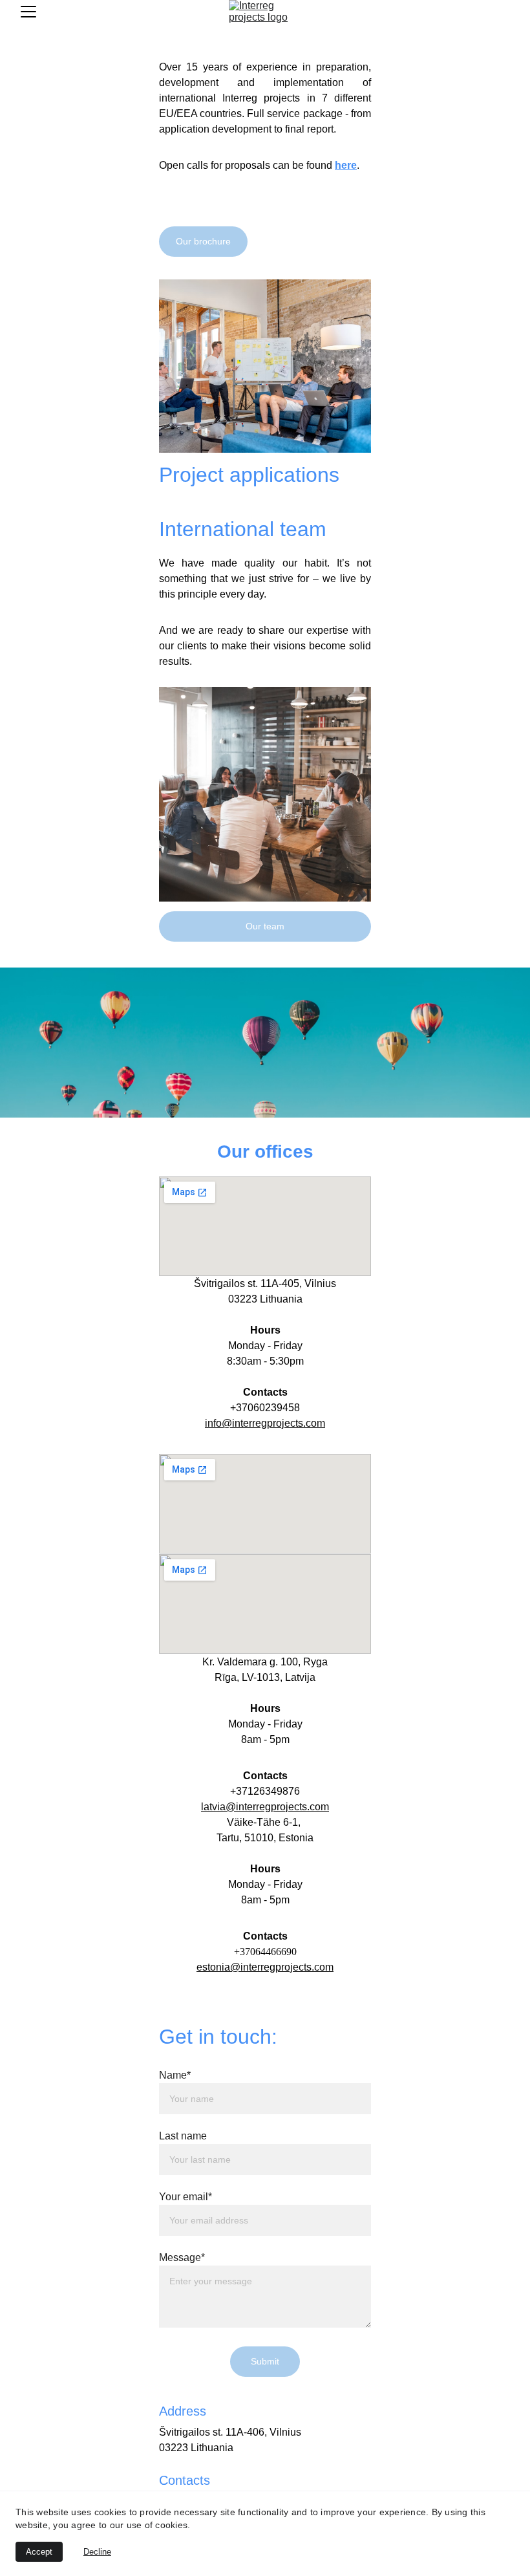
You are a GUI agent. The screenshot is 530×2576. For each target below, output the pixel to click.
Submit (265, 2361)
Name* (175, 2075)
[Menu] (28, 12)
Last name (183, 2136)
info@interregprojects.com (265, 1423)
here (346, 165)
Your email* (185, 2197)
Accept (39, 2552)
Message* (182, 2257)
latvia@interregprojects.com (265, 1807)
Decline (97, 2552)
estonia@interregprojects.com (265, 1967)
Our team (265, 926)
